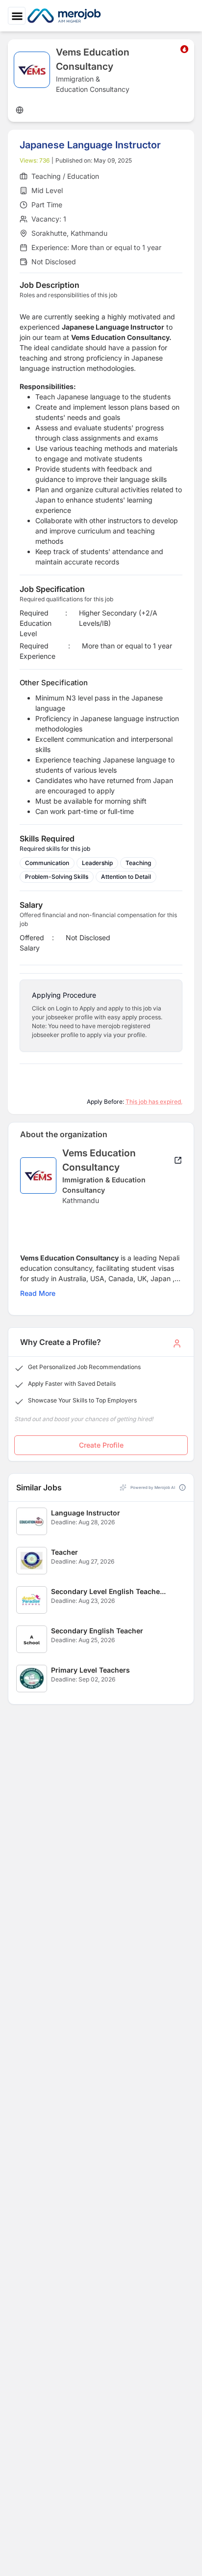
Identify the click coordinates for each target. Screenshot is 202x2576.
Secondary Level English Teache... (108, 1591)
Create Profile (101, 1445)
